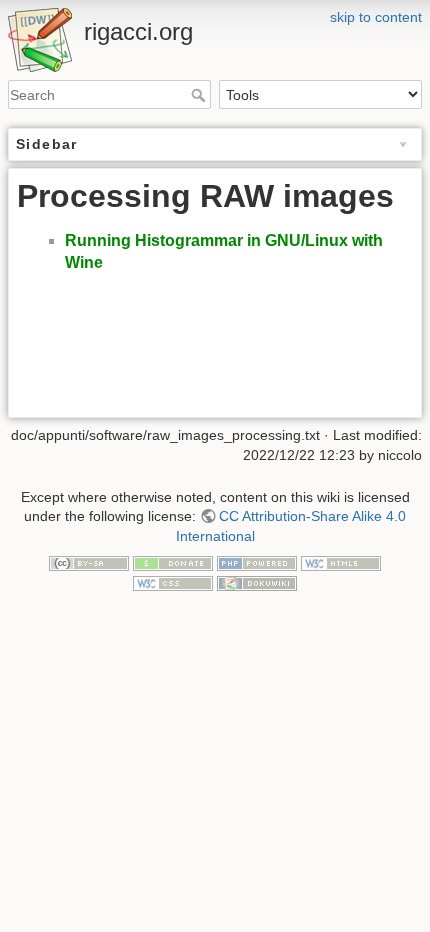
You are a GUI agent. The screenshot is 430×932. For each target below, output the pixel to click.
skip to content (376, 17)
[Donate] (173, 562)
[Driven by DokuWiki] (257, 582)
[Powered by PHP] (257, 562)
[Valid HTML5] (341, 562)
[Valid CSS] (173, 582)
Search (200, 95)
